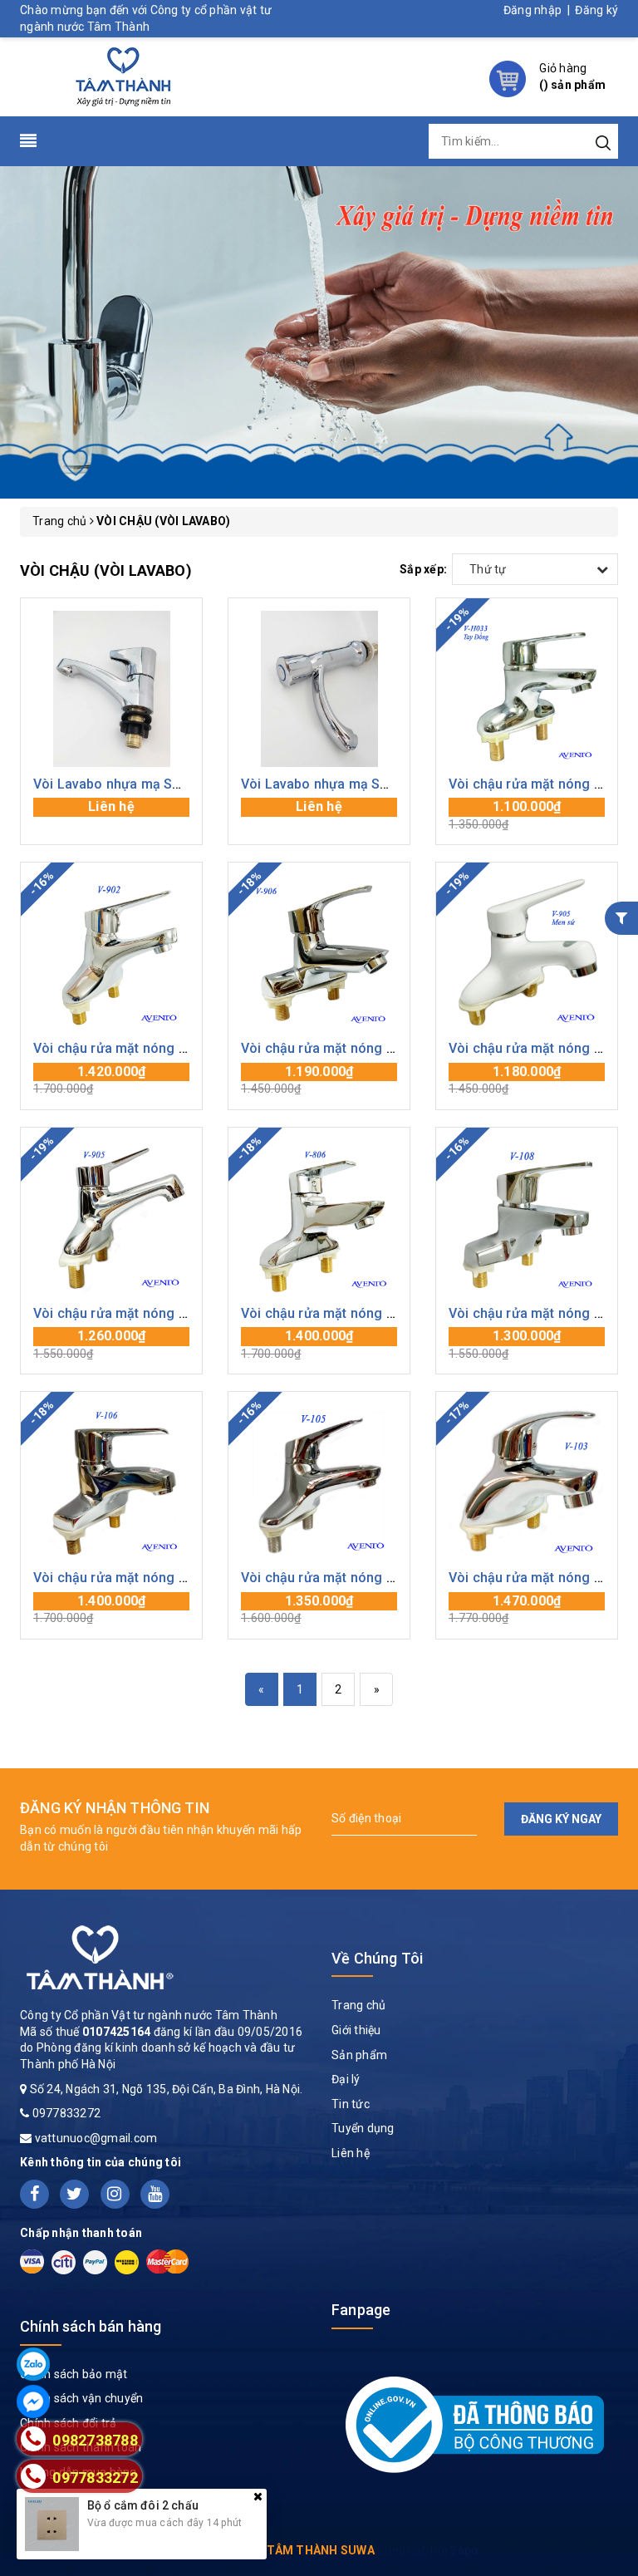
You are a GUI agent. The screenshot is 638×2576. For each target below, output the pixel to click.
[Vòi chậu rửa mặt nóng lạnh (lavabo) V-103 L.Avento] (527, 1482)
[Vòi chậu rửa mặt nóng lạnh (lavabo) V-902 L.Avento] (111, 953)
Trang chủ (358, 2005)
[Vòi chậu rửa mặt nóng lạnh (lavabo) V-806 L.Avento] (319, 1218)
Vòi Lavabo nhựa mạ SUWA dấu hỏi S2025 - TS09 (185, 784)
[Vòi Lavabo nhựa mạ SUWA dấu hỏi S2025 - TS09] (111, 689)
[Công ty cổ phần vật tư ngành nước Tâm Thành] (121, 76)
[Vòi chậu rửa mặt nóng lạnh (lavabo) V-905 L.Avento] (111, 1218)
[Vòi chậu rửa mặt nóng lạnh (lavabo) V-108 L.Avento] (527, 1218)
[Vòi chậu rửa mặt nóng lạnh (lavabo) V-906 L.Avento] (319, 953)
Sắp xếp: (423, 569)
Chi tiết (112, 815)
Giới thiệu (356, 2030)
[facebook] (34, 2194)
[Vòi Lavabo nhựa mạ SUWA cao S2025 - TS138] (319, 689)
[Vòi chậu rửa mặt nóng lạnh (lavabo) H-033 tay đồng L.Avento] (527, 689)
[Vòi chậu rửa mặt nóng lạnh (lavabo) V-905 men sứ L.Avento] (527, 953)
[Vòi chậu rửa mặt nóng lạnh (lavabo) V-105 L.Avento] (319, 1482)
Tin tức (351, 2104)
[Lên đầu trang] (613, 1791)
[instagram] (115, 2194)
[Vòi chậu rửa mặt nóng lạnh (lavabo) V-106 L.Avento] (111, 1482)
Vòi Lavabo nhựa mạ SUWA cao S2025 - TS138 (386, 784)
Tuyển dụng (363, 2128)
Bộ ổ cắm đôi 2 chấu (143, 2505)
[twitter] (74, 2194)
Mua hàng (527, 815)
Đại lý (346, 2079)
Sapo (464, 2550)
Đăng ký (596, 10)
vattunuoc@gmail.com (96, 2138)
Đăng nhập (532, 10)
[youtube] (155, 2194)
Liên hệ (351, 2153)
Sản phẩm (359, 2055)
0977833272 (67, 2113)
